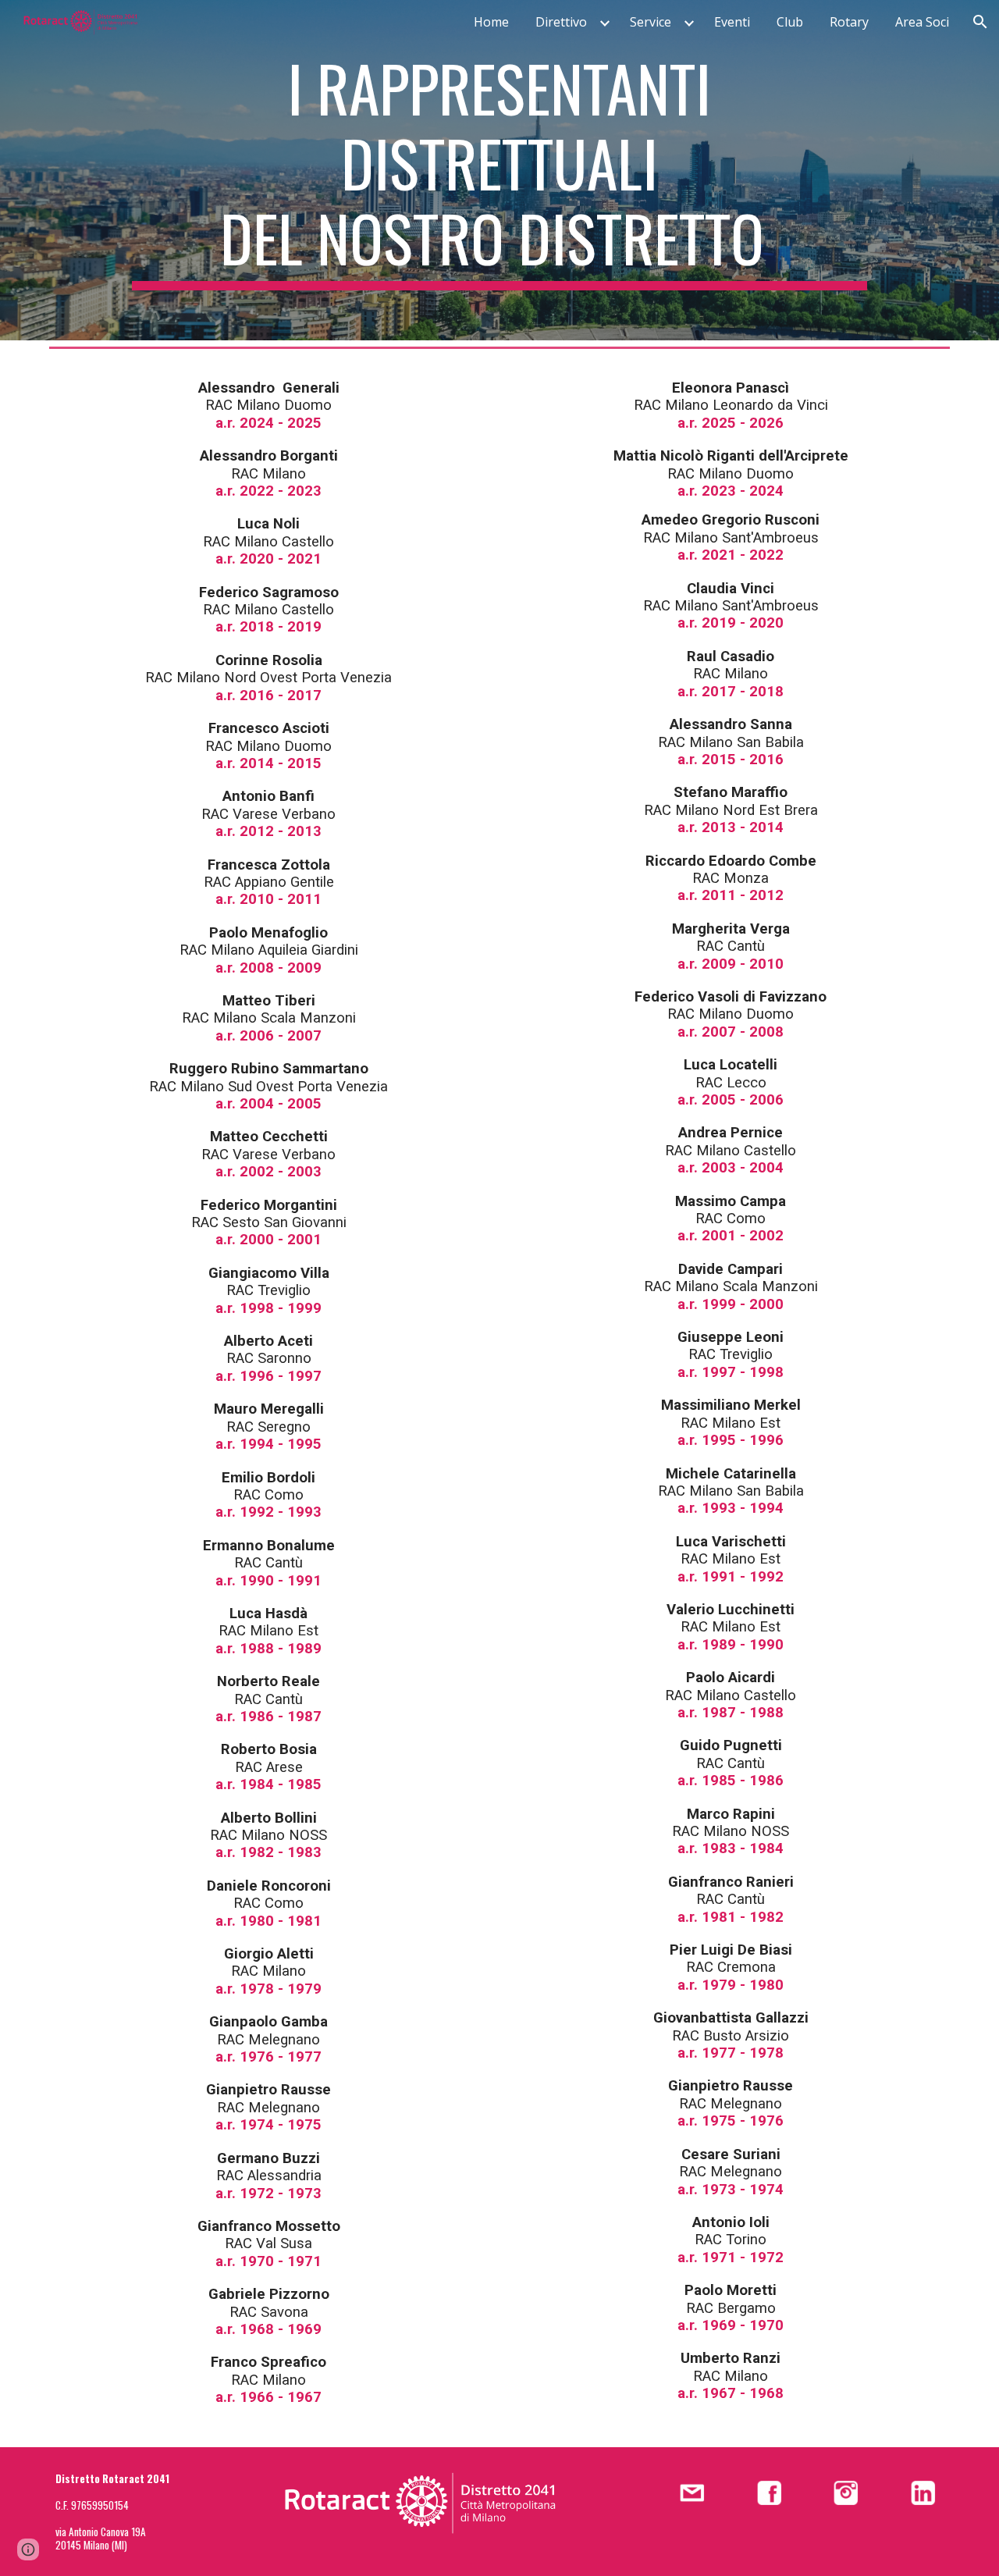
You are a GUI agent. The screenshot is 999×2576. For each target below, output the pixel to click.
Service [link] (651, 22)
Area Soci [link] (922, 22)
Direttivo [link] (561, 22)
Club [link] (790, 22)
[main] (499, 170)
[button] (980, 22)
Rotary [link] (849, 22)
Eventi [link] (732, 22)
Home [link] (491, 22)
